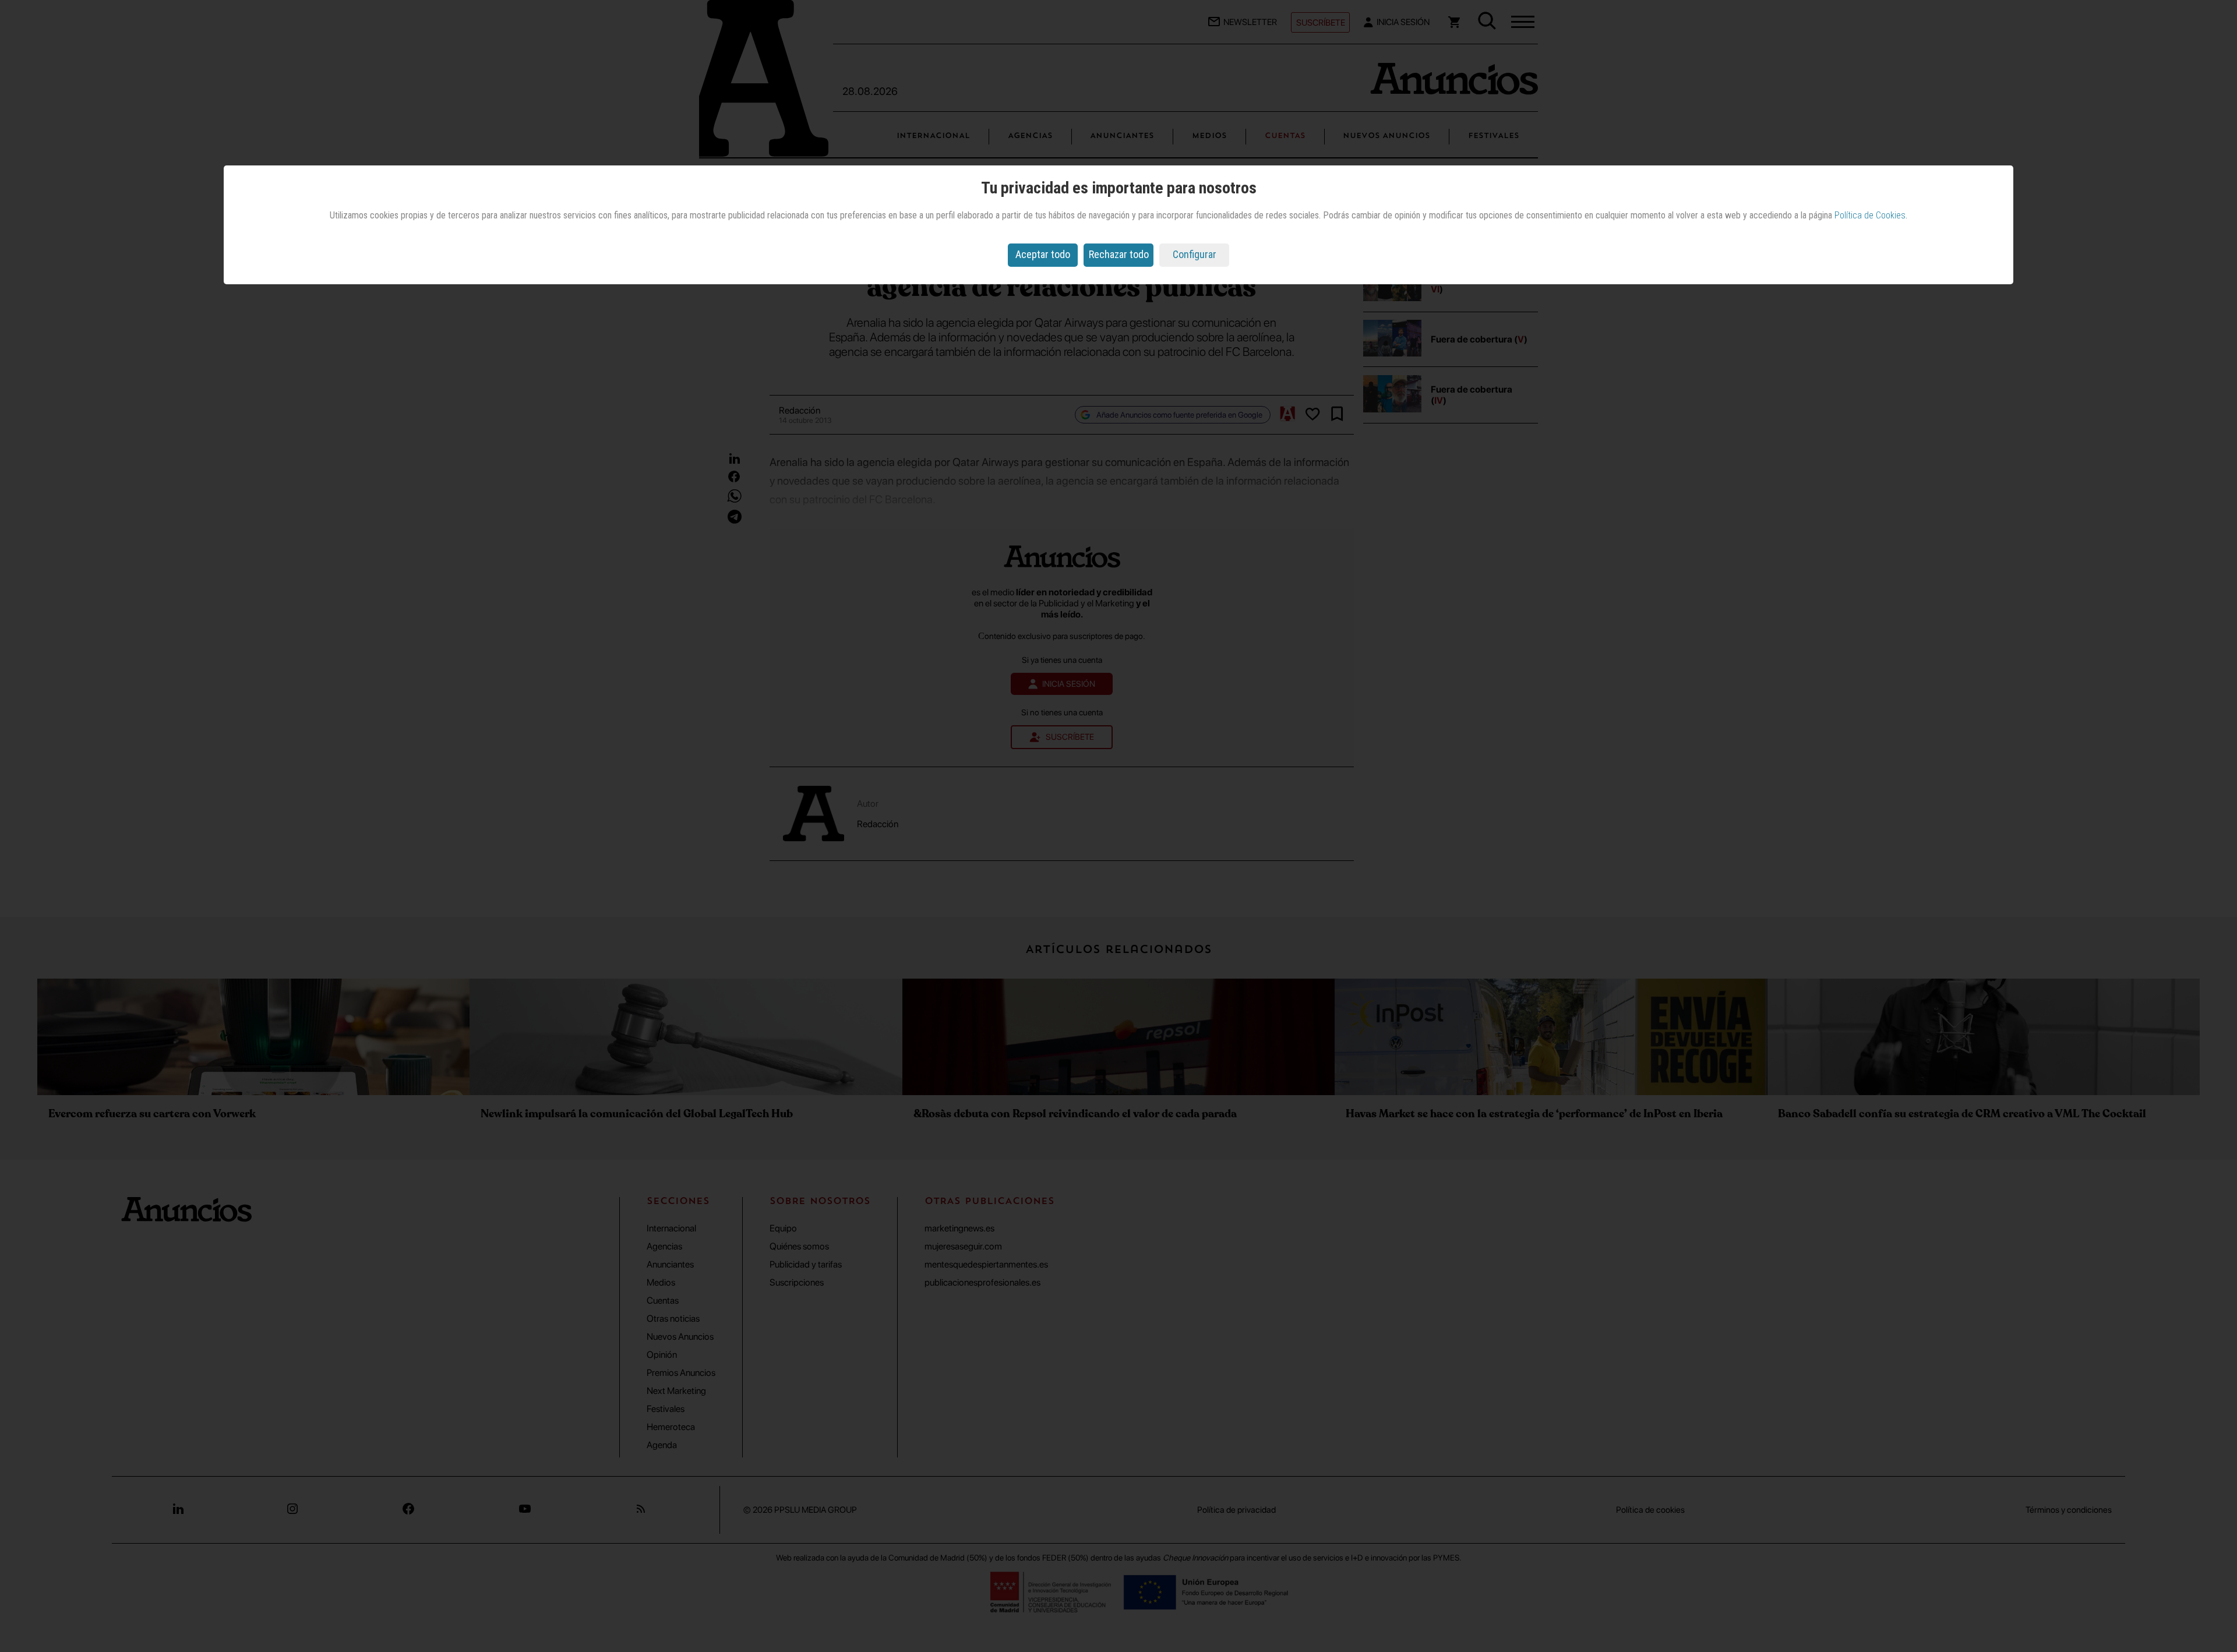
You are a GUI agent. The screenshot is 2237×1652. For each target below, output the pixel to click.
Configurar (1195, 254)
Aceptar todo (1043, 254)
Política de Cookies (1870, 215)
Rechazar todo (1119, 254)
